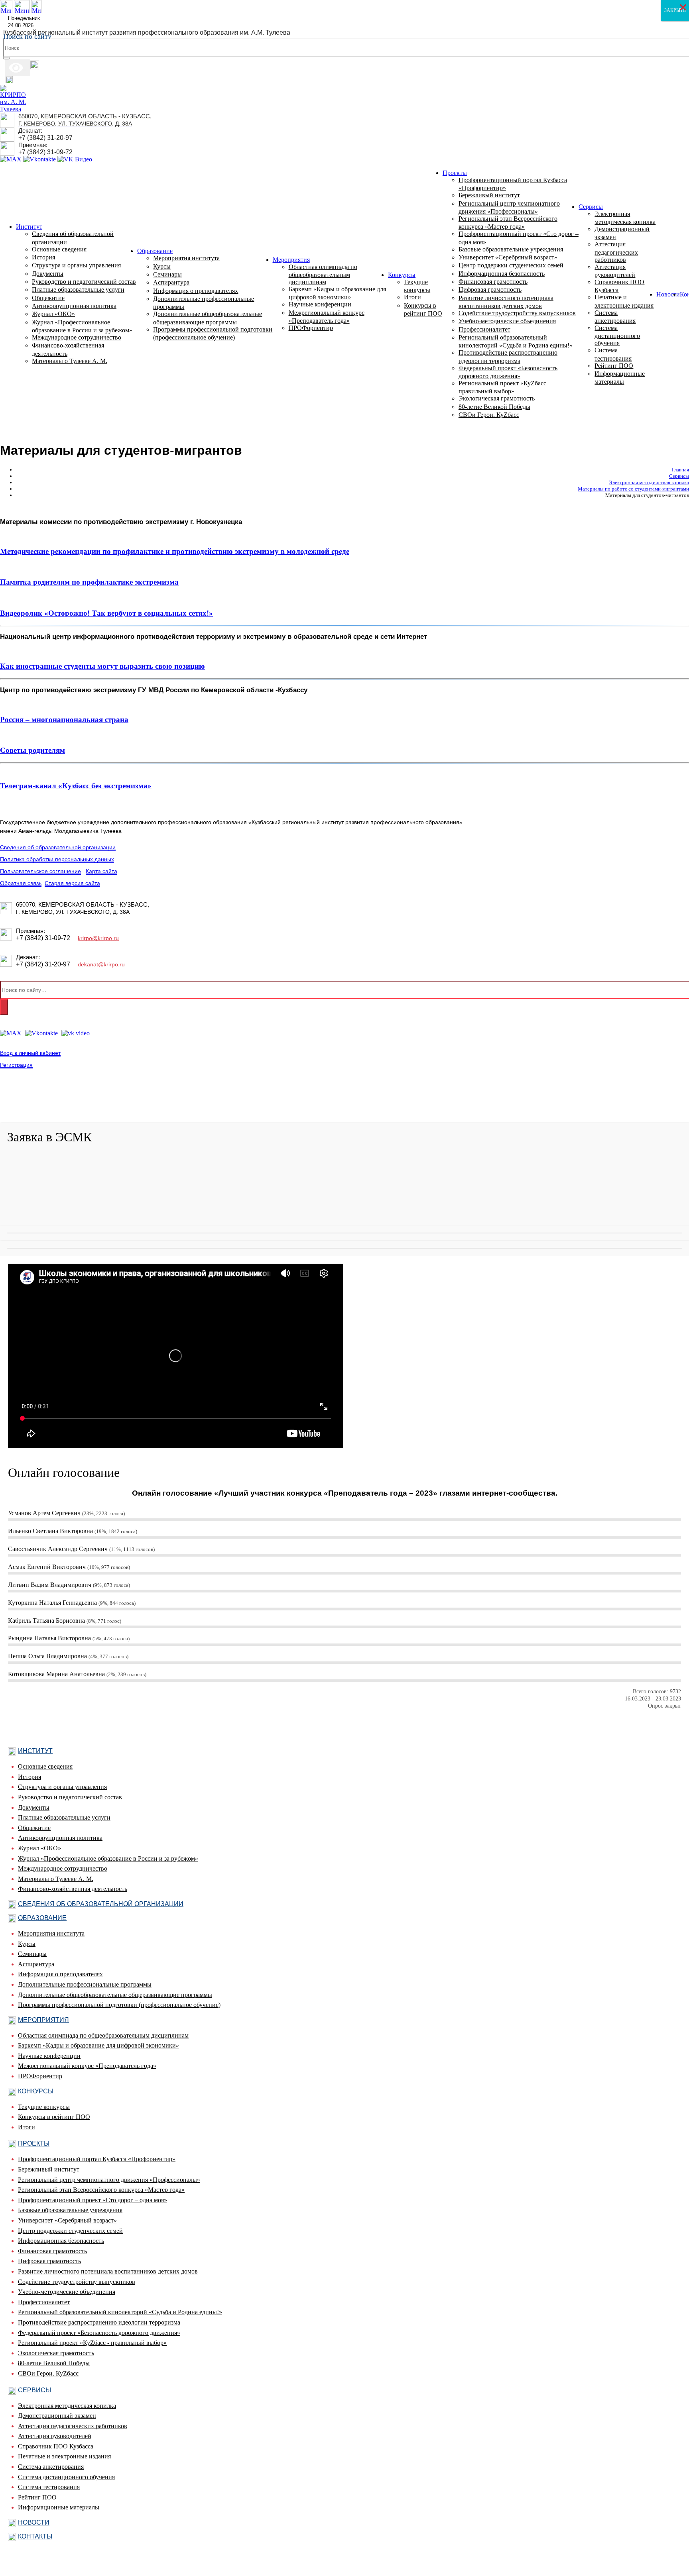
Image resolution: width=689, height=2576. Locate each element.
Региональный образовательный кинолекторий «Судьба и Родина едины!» (120, 2312)
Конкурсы (402, 275)
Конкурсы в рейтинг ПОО (54, 2117)
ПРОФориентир (311, 328)
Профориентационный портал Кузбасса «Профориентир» (97, 2159)
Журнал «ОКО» (39, 1848)
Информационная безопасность (61, 2241)
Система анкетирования (51, 2467)
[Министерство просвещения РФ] (22, 11)
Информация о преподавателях (60, 1974)
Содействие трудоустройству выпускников (77, 2282)
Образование (155, 251)
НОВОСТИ (34, 2522)
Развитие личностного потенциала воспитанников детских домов (108, 2271)
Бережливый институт (49, 2169)
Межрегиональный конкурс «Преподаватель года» (87, 2066)
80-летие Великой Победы (54, 2363)
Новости (668, 294)
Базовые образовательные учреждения (70, 2210)
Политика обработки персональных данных (57, 859)
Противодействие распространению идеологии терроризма (99, 2322)
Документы (34, 1807)
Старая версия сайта (72, 883)
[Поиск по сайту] (6, 58)
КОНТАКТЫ (35, 2536)
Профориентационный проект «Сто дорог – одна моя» (93, 2200)
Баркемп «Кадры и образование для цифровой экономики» (98, 2045)
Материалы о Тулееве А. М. (56, 1879)
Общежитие (34, 1828)
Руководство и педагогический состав (70, 1797)
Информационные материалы (59, 2507)
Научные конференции (49, 2056)
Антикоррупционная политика (60, 1838)
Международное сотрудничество (63, 1868)
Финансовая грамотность (52, 2251)
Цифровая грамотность (49, 2261)
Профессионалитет (44, 2302)
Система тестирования (49, 2487)
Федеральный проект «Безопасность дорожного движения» (99, 2333)
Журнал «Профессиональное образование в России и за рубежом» (108, 1858)
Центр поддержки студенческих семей (70, 2231)
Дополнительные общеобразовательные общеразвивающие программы (115, 1995)
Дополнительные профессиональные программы (85, 1984)
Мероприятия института (51, 1933)
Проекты (455, 173)
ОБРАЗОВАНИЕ (42, 1918)
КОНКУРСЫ (36, 2091)
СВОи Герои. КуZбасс (48, 2373)
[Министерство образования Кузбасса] (36, 11)
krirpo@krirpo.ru (98, 938)
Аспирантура (36, 1964)
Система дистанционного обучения (66, 2477)
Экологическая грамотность (56, 2353)
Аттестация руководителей (55, 2436)
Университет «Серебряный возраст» (67, 2220)
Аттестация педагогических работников (73, 2426)
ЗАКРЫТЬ (675, 10)
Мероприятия (291, 260)
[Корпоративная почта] (35, 67)
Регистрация (16, 1065)
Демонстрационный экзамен (57, 2416)
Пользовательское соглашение (40, 871)
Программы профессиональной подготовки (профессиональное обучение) (119, 2005)
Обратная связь (21, 883)
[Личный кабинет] (9, 81)
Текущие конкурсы (44, 2107)
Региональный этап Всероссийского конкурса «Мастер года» (101, 2190)
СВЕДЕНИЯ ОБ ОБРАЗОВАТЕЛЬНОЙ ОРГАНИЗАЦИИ (101, 1904)
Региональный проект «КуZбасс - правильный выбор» (92, 2343)
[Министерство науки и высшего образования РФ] (6, 11)
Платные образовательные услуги (64, 1817)
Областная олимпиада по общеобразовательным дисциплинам (103, 2035)
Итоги (27, 2127)
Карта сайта (101, 871)
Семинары (32, 1954)
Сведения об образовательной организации (58, 847)
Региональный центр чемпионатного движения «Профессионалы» (109, 2180)
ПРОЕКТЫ (34, 2143)
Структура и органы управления (62, 1787)
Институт (29, 227)
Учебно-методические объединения (67, 2292)
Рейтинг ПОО (37, 2497)
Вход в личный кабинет (30, 1053)
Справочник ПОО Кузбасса (56, 2446)
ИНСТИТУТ (35, 1751)
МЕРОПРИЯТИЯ (43, 2020)
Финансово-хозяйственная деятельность (73, 1889)
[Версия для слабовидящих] (18, 67)
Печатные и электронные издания (64, 2456)
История (30, 1777)
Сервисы (591, 207)
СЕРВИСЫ (34, 2390)
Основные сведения (45, 1766)
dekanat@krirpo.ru (101, 964)
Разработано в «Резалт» (28, 1109)
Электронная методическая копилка (67, 2406)
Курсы (27, 1944)
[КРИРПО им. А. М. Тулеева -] (13, 109)
